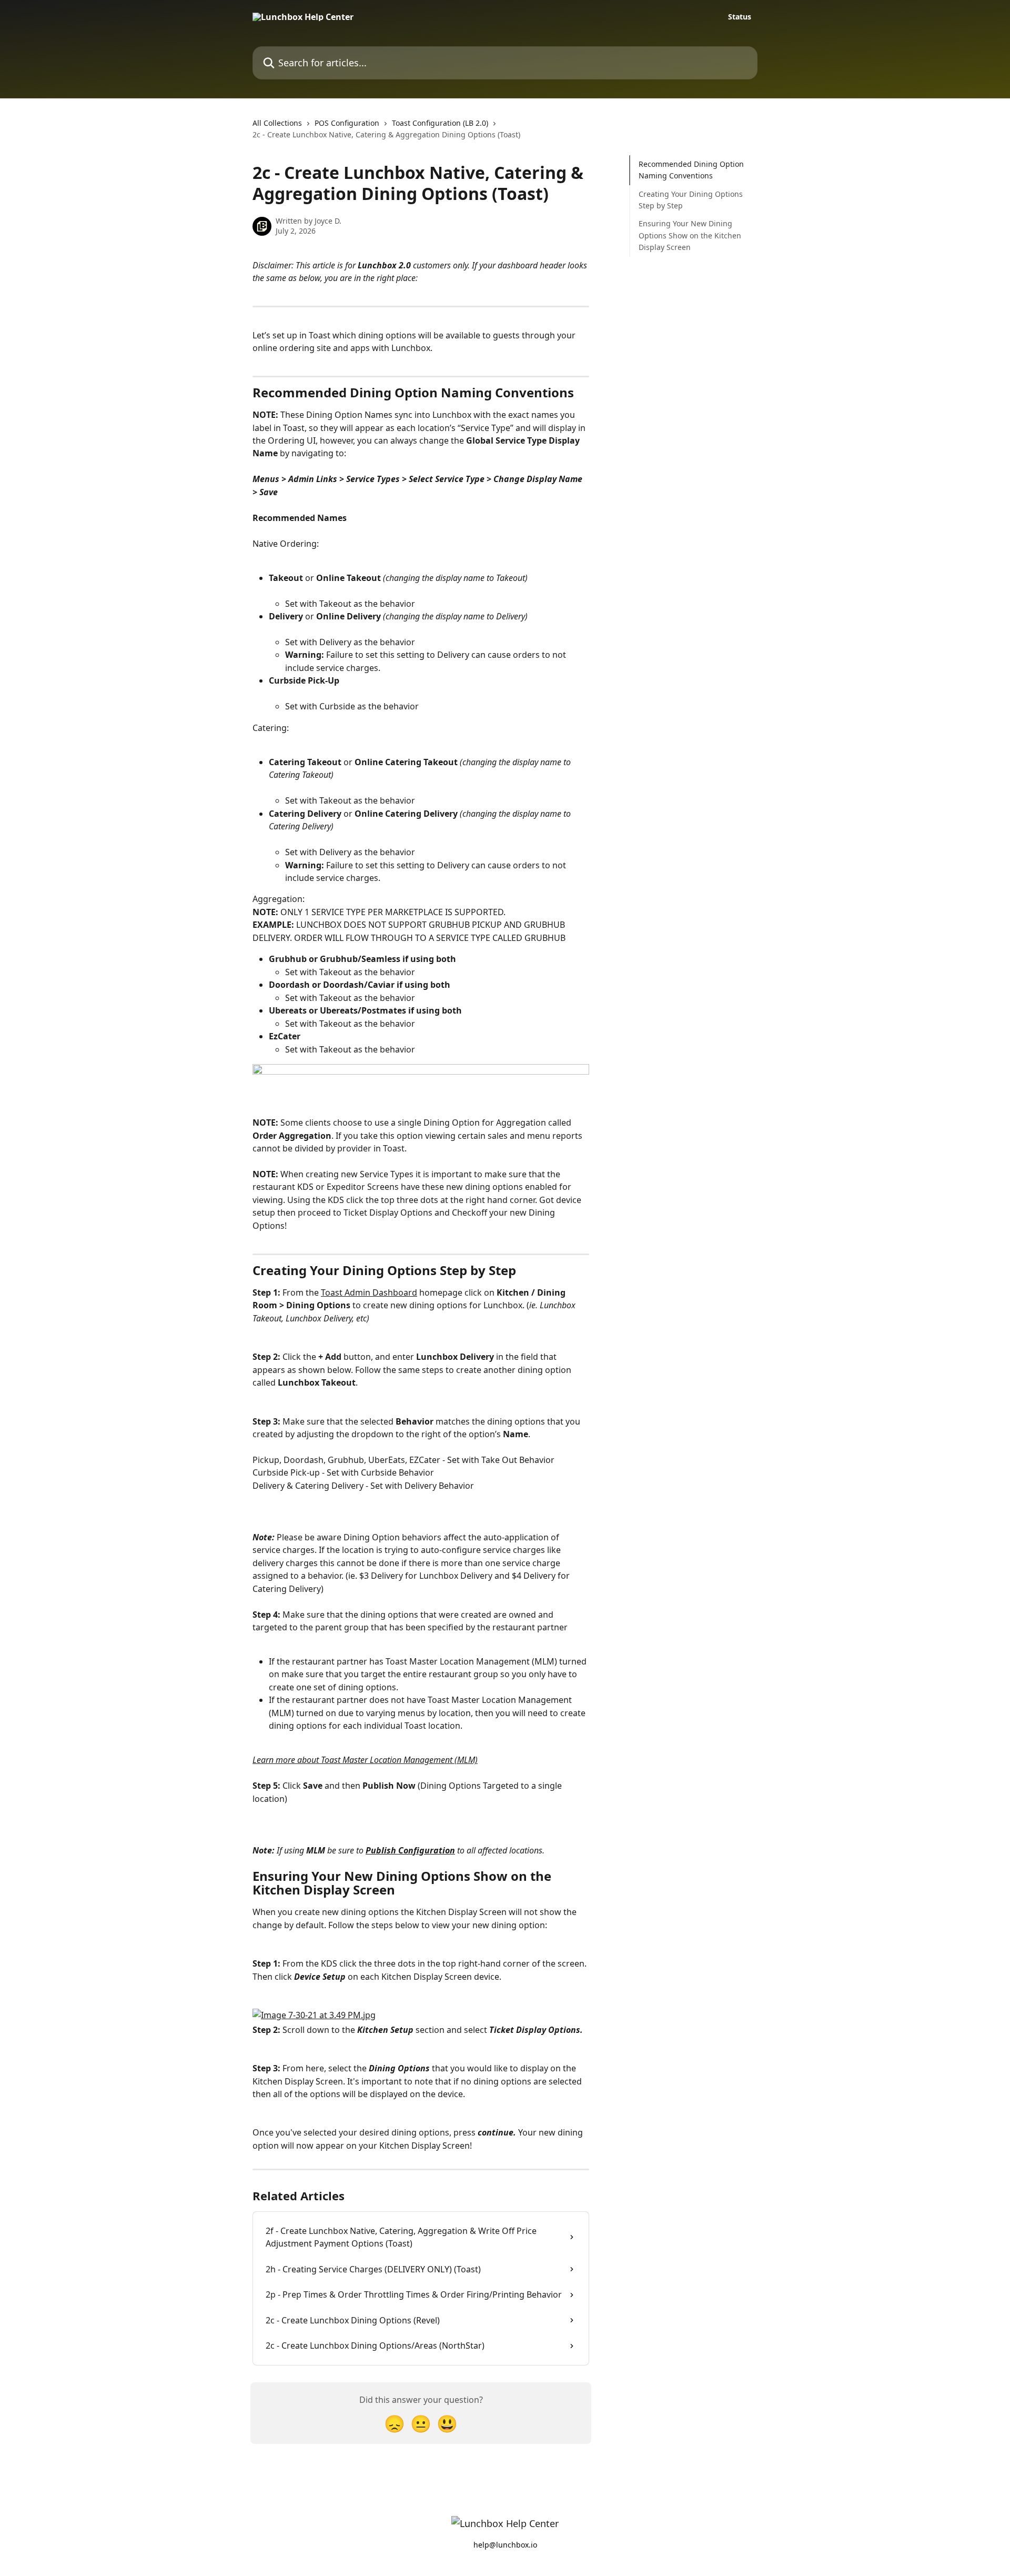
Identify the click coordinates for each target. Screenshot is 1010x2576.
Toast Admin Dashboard (369, 1292)
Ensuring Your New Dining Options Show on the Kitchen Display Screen (690, 235)
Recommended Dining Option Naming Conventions (691, 170)
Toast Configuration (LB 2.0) (440, 123)
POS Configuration (347, 123)
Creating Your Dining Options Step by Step (691, 200)
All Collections (277, 123)
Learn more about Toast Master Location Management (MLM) (365, 1760)
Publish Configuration (410, 1850)
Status (740, 17)
